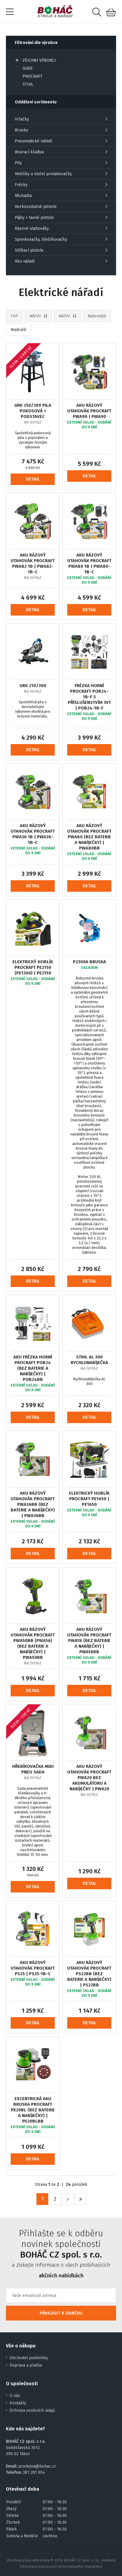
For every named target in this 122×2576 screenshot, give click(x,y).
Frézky (21, 185)
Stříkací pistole (29, 250)
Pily (18, 163)
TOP (14, 316)
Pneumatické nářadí (33, 141)
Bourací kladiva (29, 152)
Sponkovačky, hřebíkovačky (41, 239)
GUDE (28, 68)
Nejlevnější (97, 316)
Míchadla (23, 196)
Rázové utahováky (32, 228)
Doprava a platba (26, 2365)
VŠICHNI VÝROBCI (39, 60)
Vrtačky (22, 119)
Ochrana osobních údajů (32, 2410)
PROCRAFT (32, 76)
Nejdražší (19, 329)
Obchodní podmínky (29, 2358)
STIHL (28, 84)
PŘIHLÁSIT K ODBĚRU (61, 2313)
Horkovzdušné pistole (36, 207)
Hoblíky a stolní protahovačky (43, 174)
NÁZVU (35, 316)
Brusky (21, 130)
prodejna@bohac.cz (37, 2466)
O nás (15, 2396)
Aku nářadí (25, 261)
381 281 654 (34, 2472)
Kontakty (18, 2403)
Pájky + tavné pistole (34, 218)
